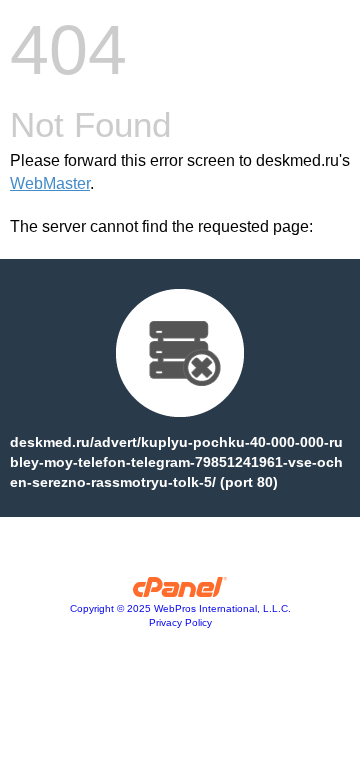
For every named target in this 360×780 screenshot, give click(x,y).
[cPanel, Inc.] (180, 592)
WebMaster (50, 183)
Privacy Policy (180, 622)
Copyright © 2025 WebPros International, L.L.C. (180, 608)
